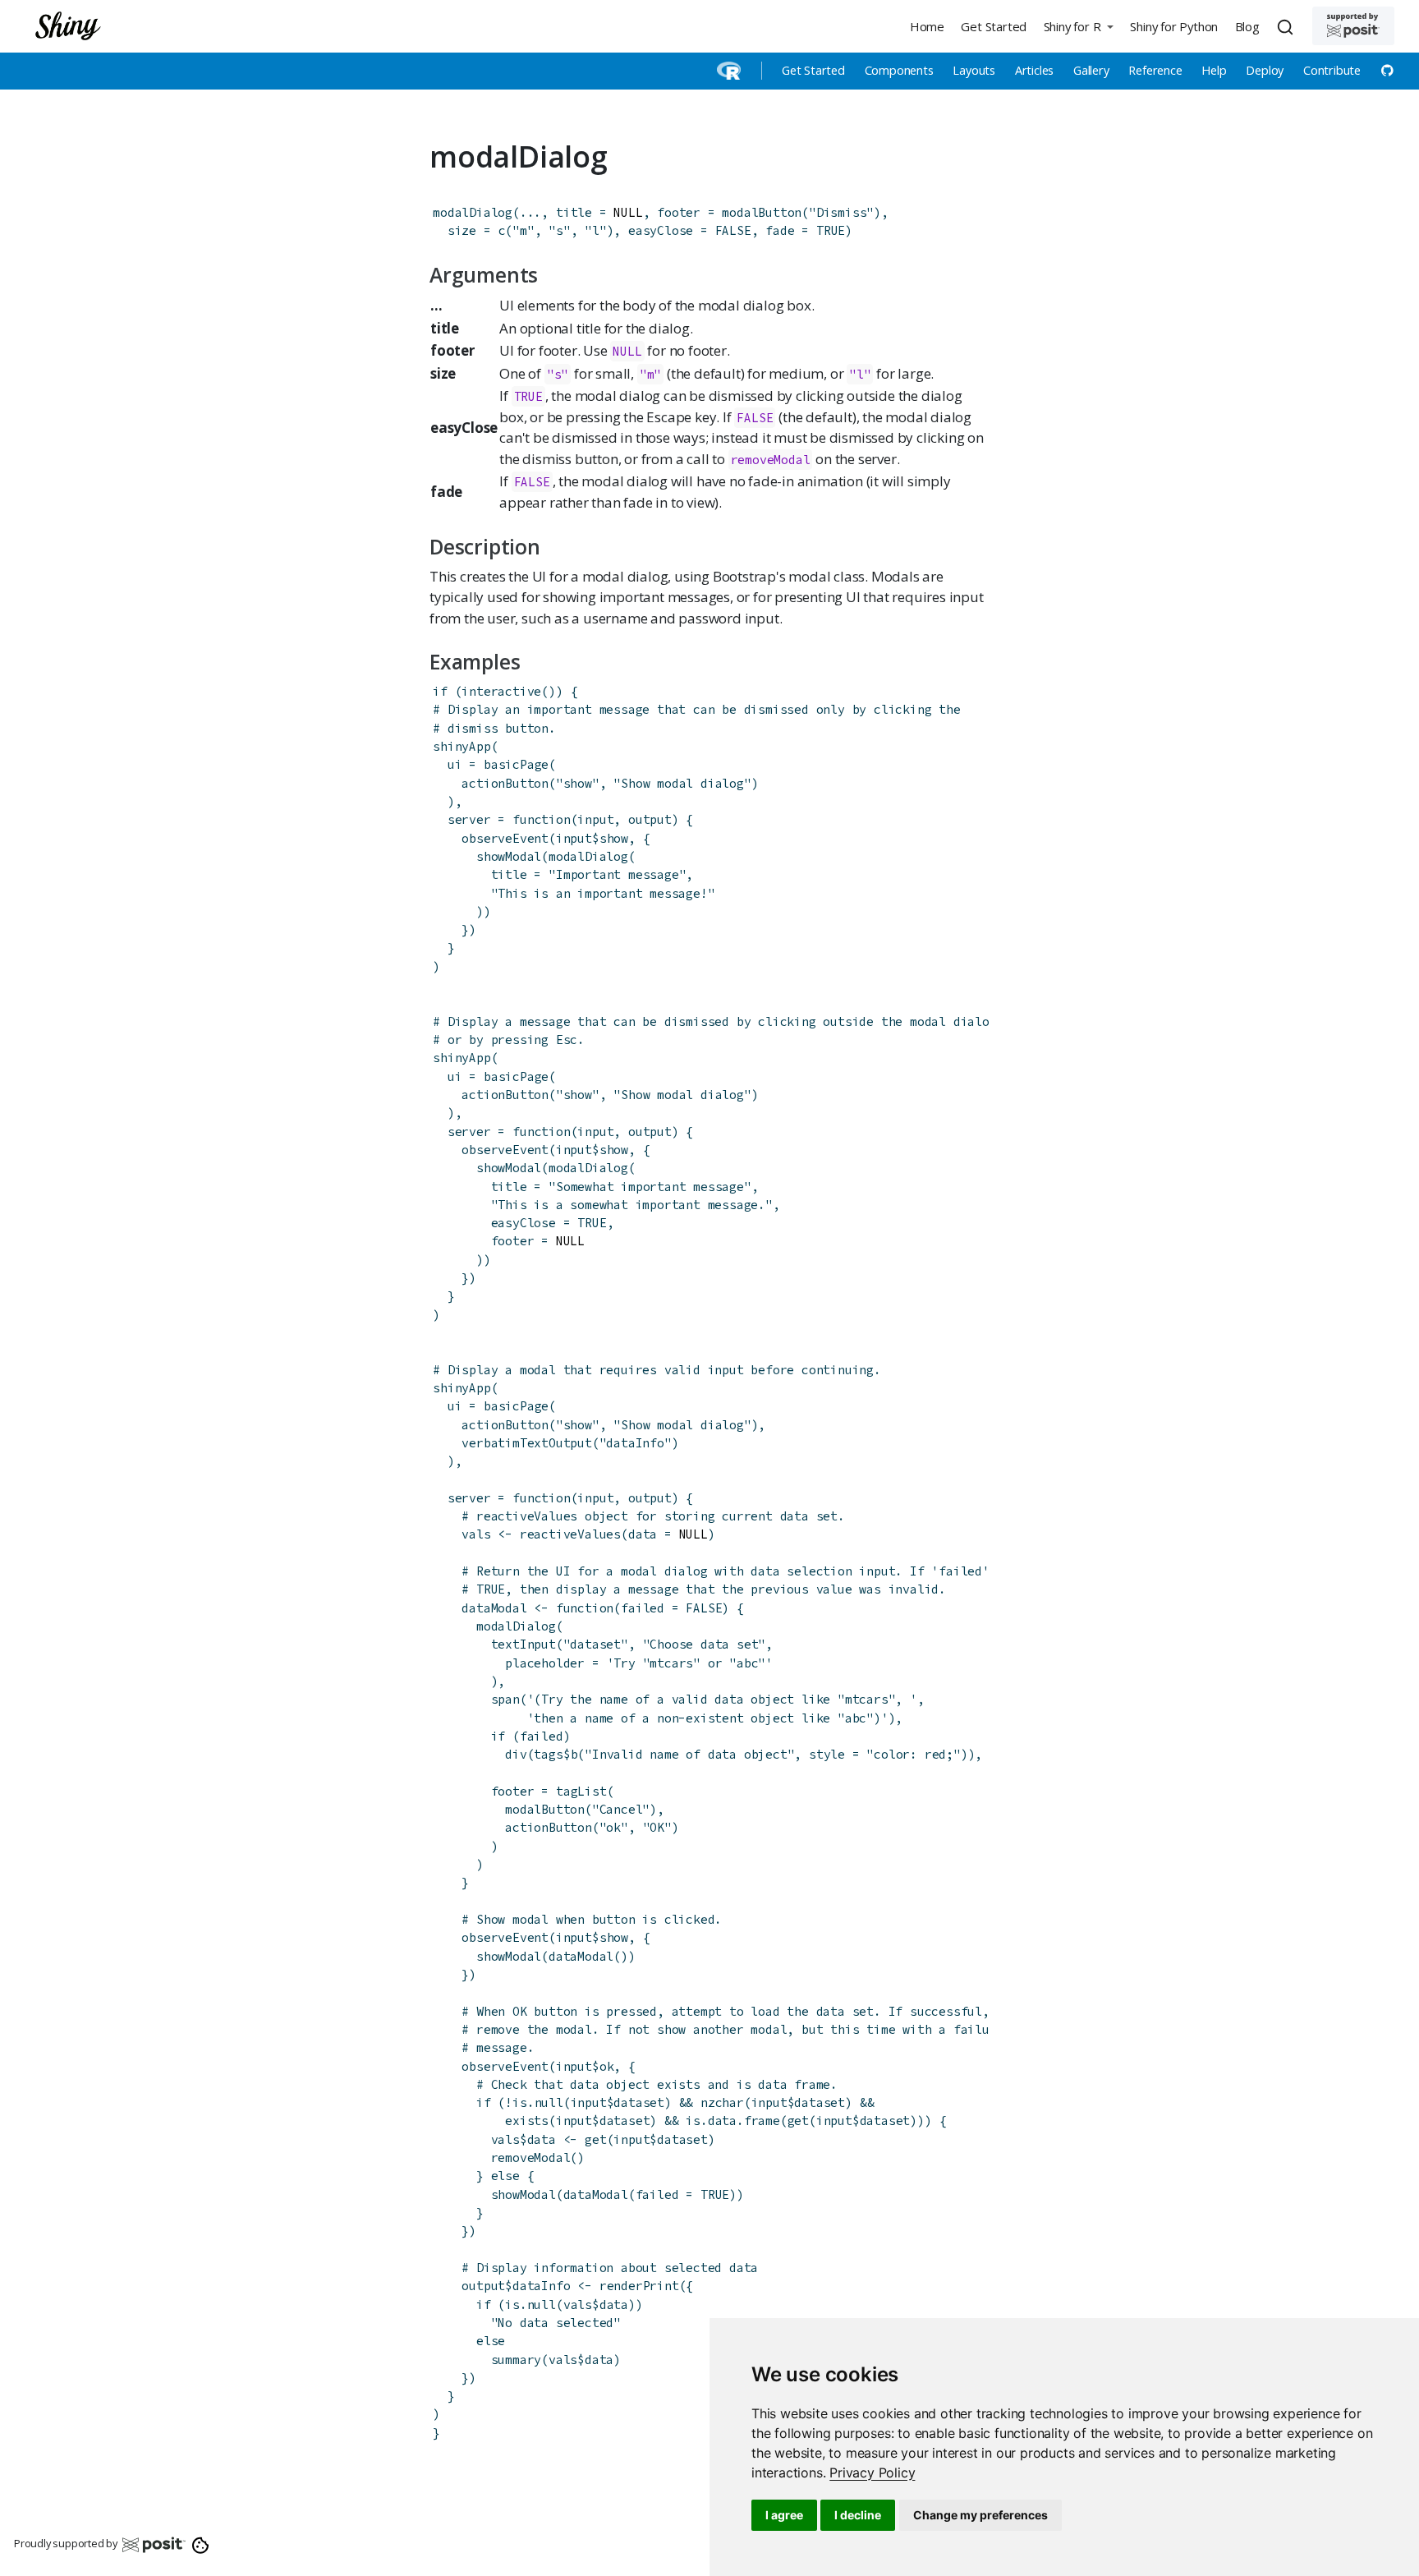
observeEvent (505, 838)
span (505, 1699)
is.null (538, 2102)
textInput (524, 1644)
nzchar (722, 2102)
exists (527, 2121)
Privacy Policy (872, 2472)
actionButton (505, 783)
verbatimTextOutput (526, 1443)
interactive (501, 691)
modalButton (762, 212)
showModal (509, 856)
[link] (872, 2472)
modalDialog (473, 212)
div (516, 1754)
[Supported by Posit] (1353, 26)
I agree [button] (784, 2515)
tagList (581, 1791)
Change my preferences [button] (980, 2515)
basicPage (516, 764)
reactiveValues (570, 1534)
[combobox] (1288, 26)
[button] (1078, 26)
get (798, 2121)
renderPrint (639, 2286)
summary (517, 2360)
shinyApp (462, 746)
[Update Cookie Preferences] (201, 2544)
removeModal (771, 460)
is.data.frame (732, 2121)
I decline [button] (858, 2515)
